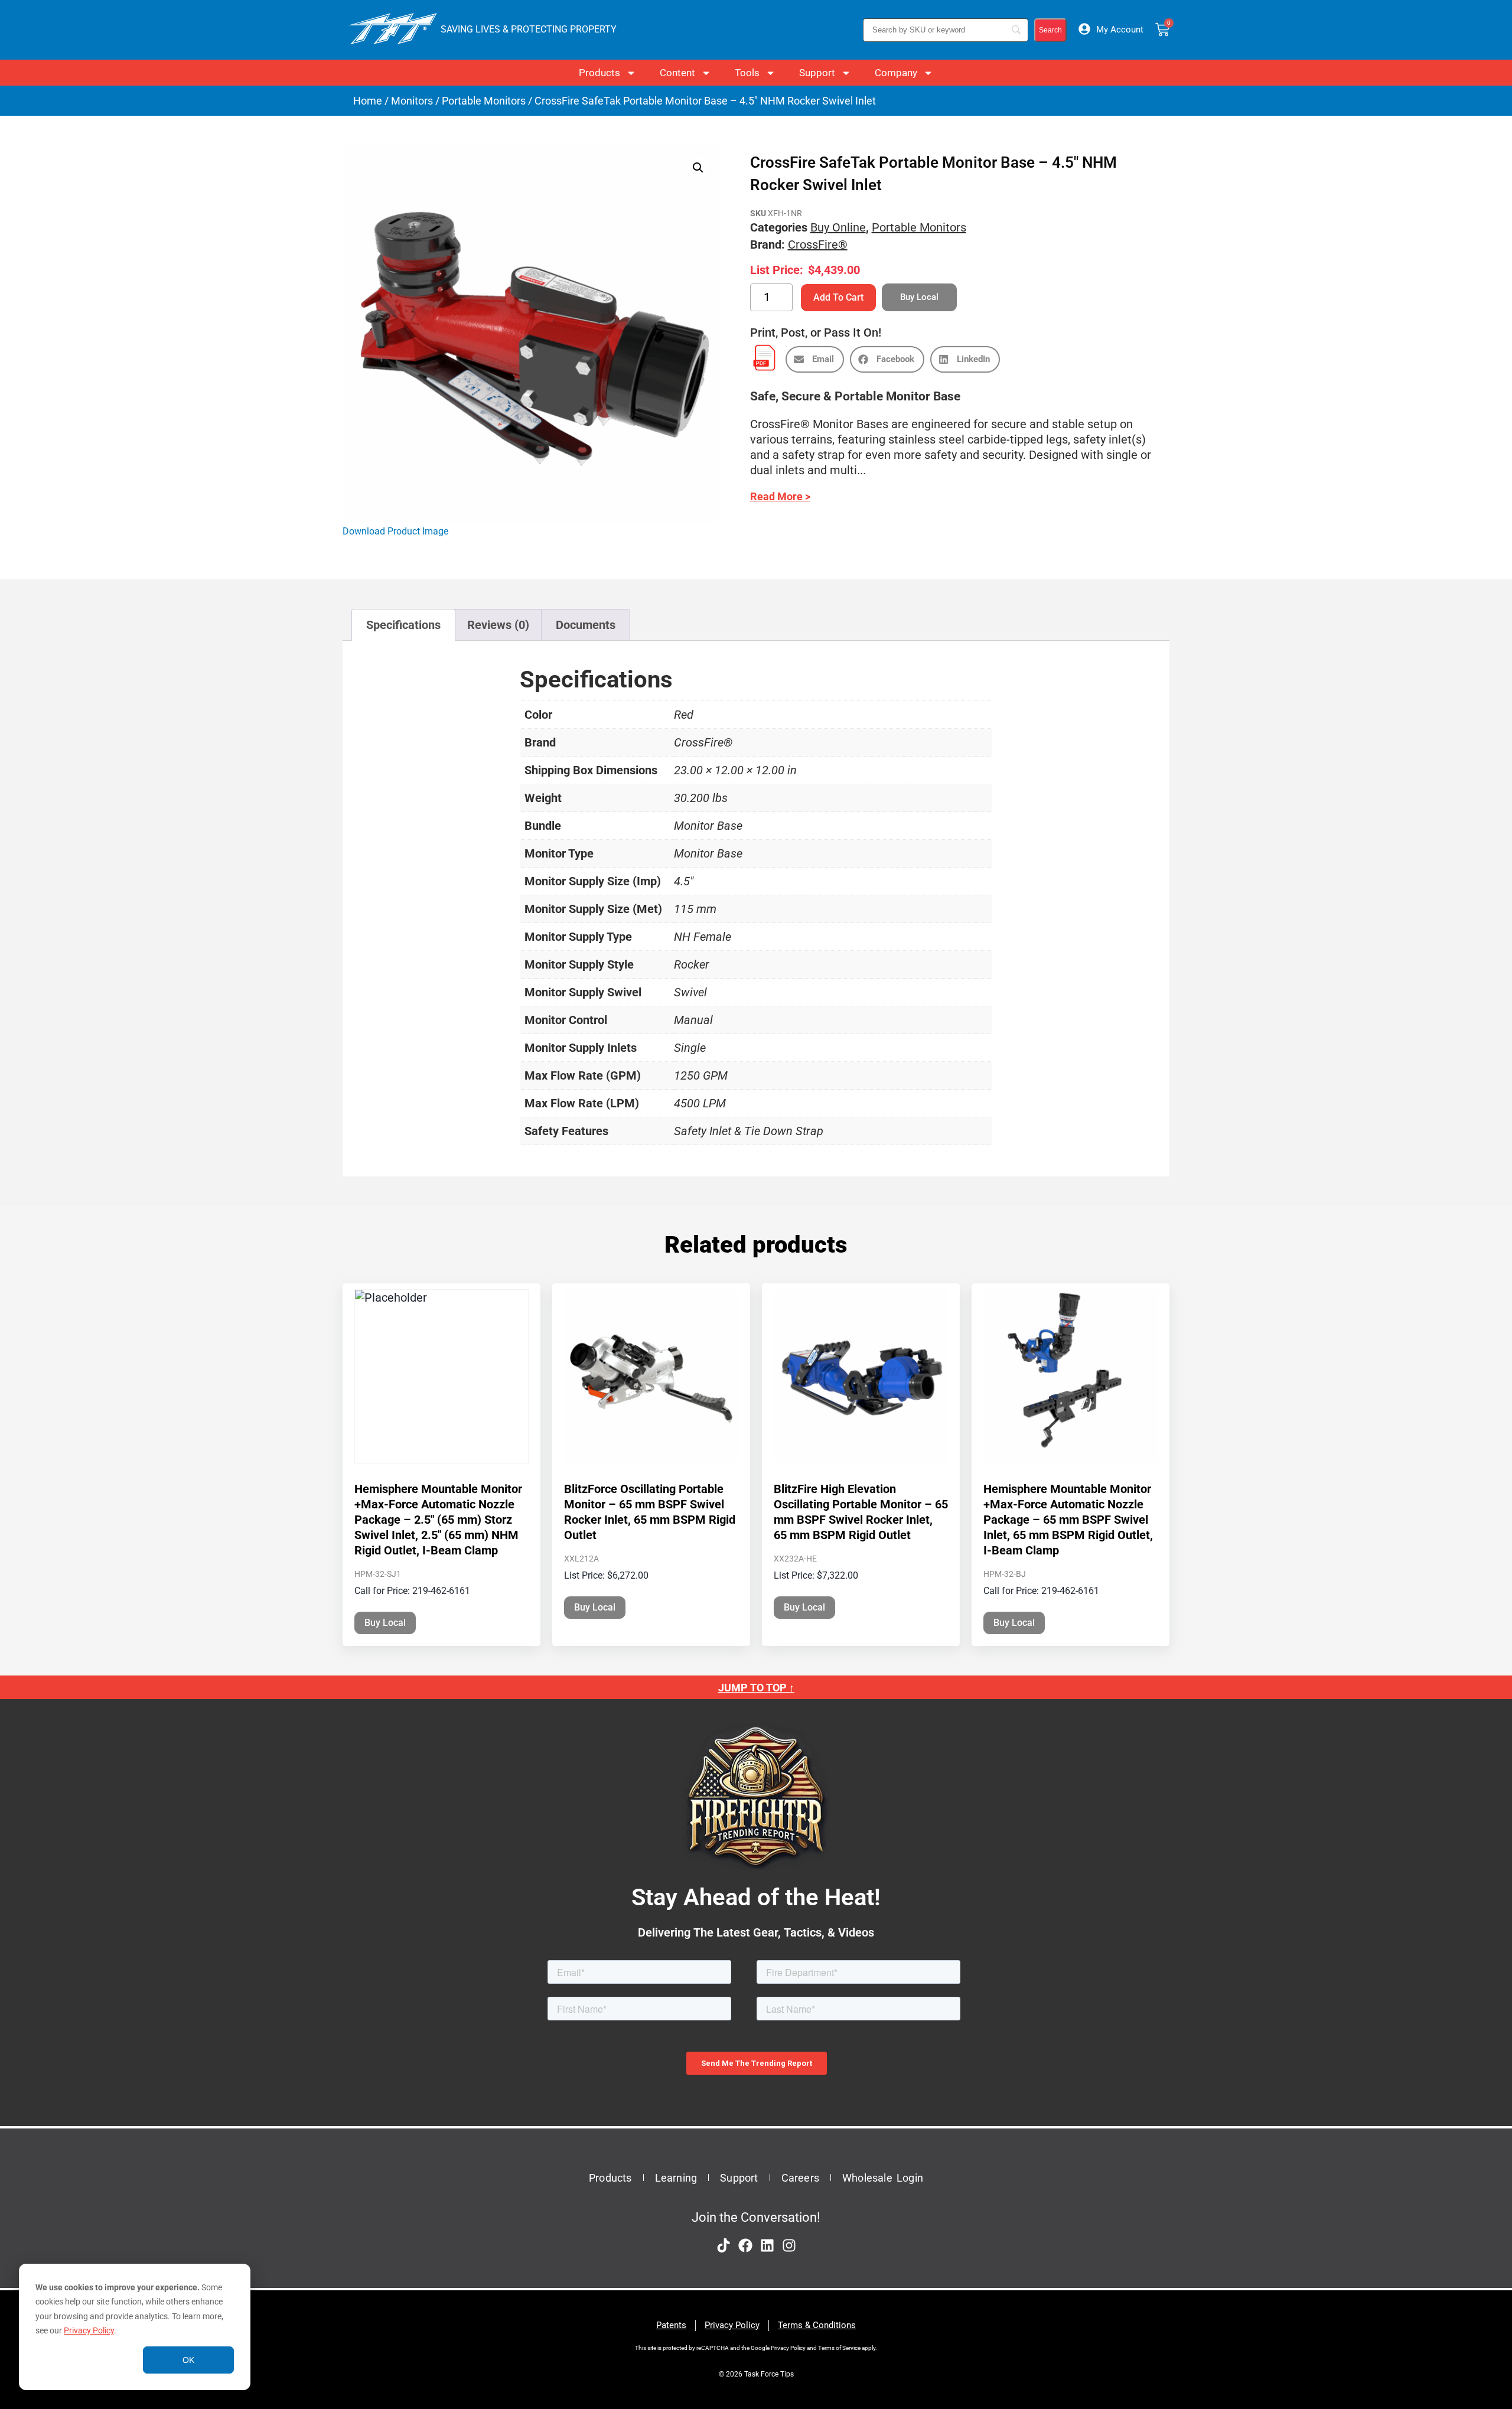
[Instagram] (789, 2245)
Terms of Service (839, 2348)
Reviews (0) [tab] (498, 625)
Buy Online (838, 227)
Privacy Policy (89, 2330)
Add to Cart (838, 297)
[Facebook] (745, 2245)
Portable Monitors (484, 101)
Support (817, 73)
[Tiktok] (724, 2245)
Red (684, 715)
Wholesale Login (883, 2178)
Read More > (780, 496)
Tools (747, 73)
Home (368, 101)
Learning (676, 2178)
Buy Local (385, 1623)
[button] (698, 168)
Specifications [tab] (403, 625)
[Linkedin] (767, 2245)
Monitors (412, 101)
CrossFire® (818, 245)
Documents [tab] (586, 625)
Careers (800, 2178)
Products (599, 73)
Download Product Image (395, 531)
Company (896, 73)
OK (188, 2360)
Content (677, 73)
